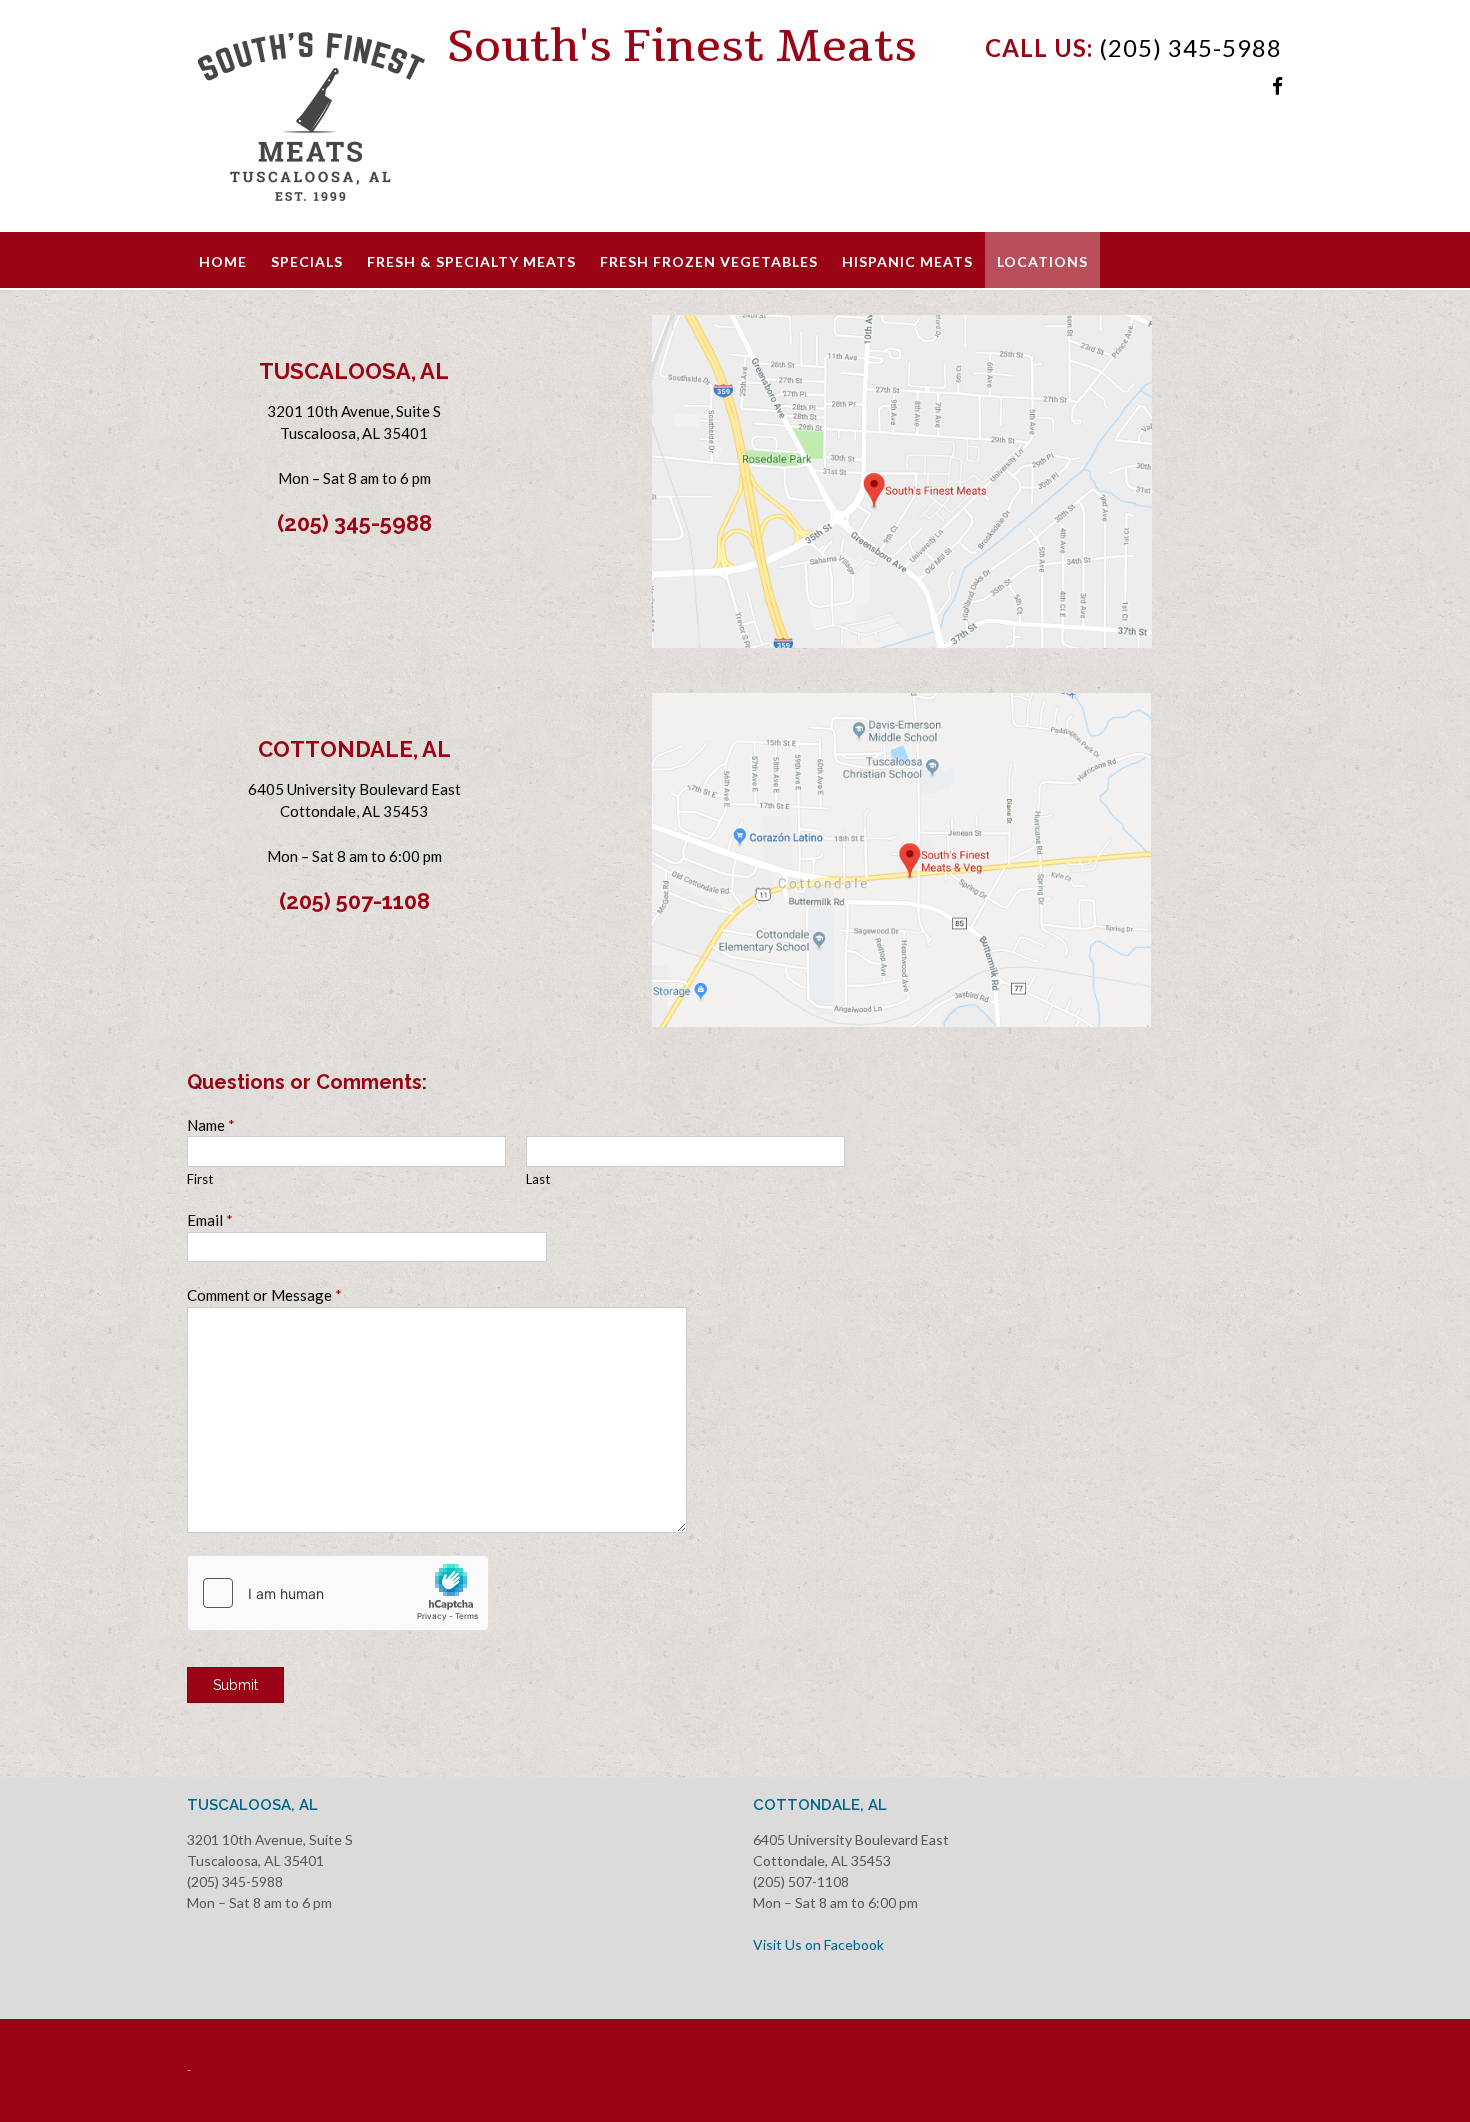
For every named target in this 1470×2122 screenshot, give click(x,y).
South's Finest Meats (682, 47)
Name (211, 1125)
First (200, 1179)
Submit (235, 1685)
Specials (307, 261)
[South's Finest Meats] (317, 118)
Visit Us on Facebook (818, 1944)
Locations (1042, 261)
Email (210, 1220)
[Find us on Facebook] (1277, 85)
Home (223, 261)
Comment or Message (264, 1295)
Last (538, 1179)
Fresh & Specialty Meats (471, 261)
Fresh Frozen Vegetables (709, 261)
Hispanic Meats (907, 261)
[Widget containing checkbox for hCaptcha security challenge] (338, 1593)
